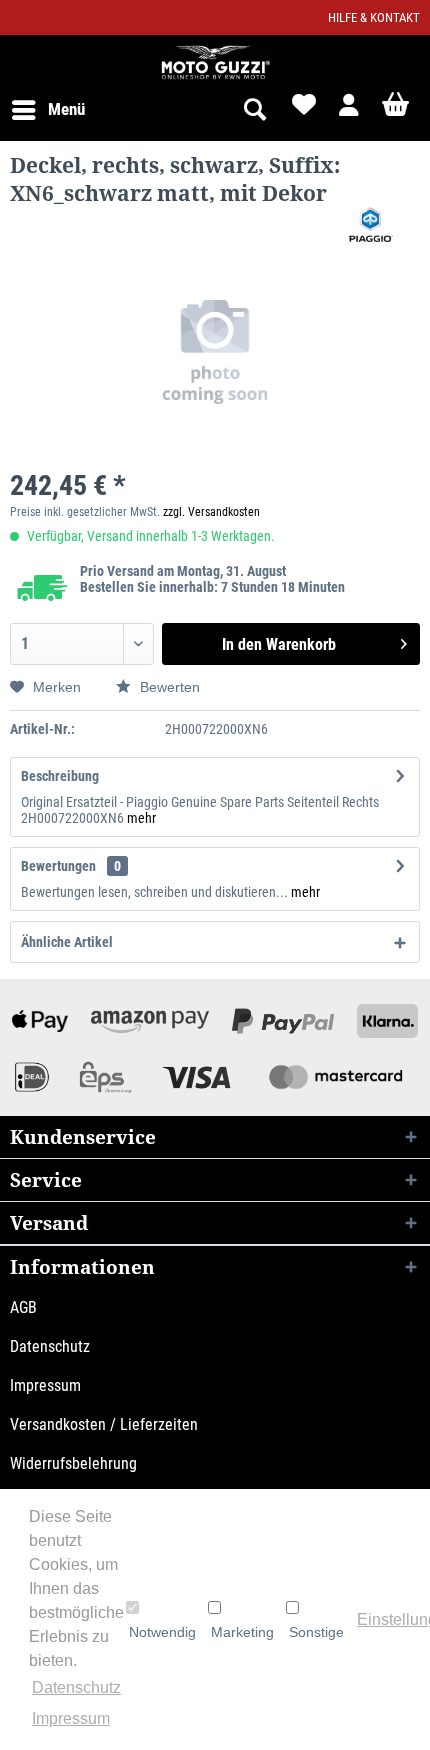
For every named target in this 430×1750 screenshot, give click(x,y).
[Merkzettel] (302, 110)
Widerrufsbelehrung (73, 1463)
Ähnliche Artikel (67, 942)
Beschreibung (60, 776)
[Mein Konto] (350, 110)
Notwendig (162, 1632)
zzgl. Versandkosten (211, 512)
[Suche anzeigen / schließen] (254, 110)
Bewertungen (58, 866)
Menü (66, 109)
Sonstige (316, 1632)
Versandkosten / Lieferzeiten (104, 1424)
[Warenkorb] (398, 110)
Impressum (45, 1385)
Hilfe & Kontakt (374, 17)
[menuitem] (47, 110)
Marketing (242, 1632)
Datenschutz (50, 1346)
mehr (141, 818)
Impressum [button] (71, 1718)
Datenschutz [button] (76, 1687)
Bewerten (168, 687)
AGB (23, 1307)
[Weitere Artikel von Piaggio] (371, 224)
